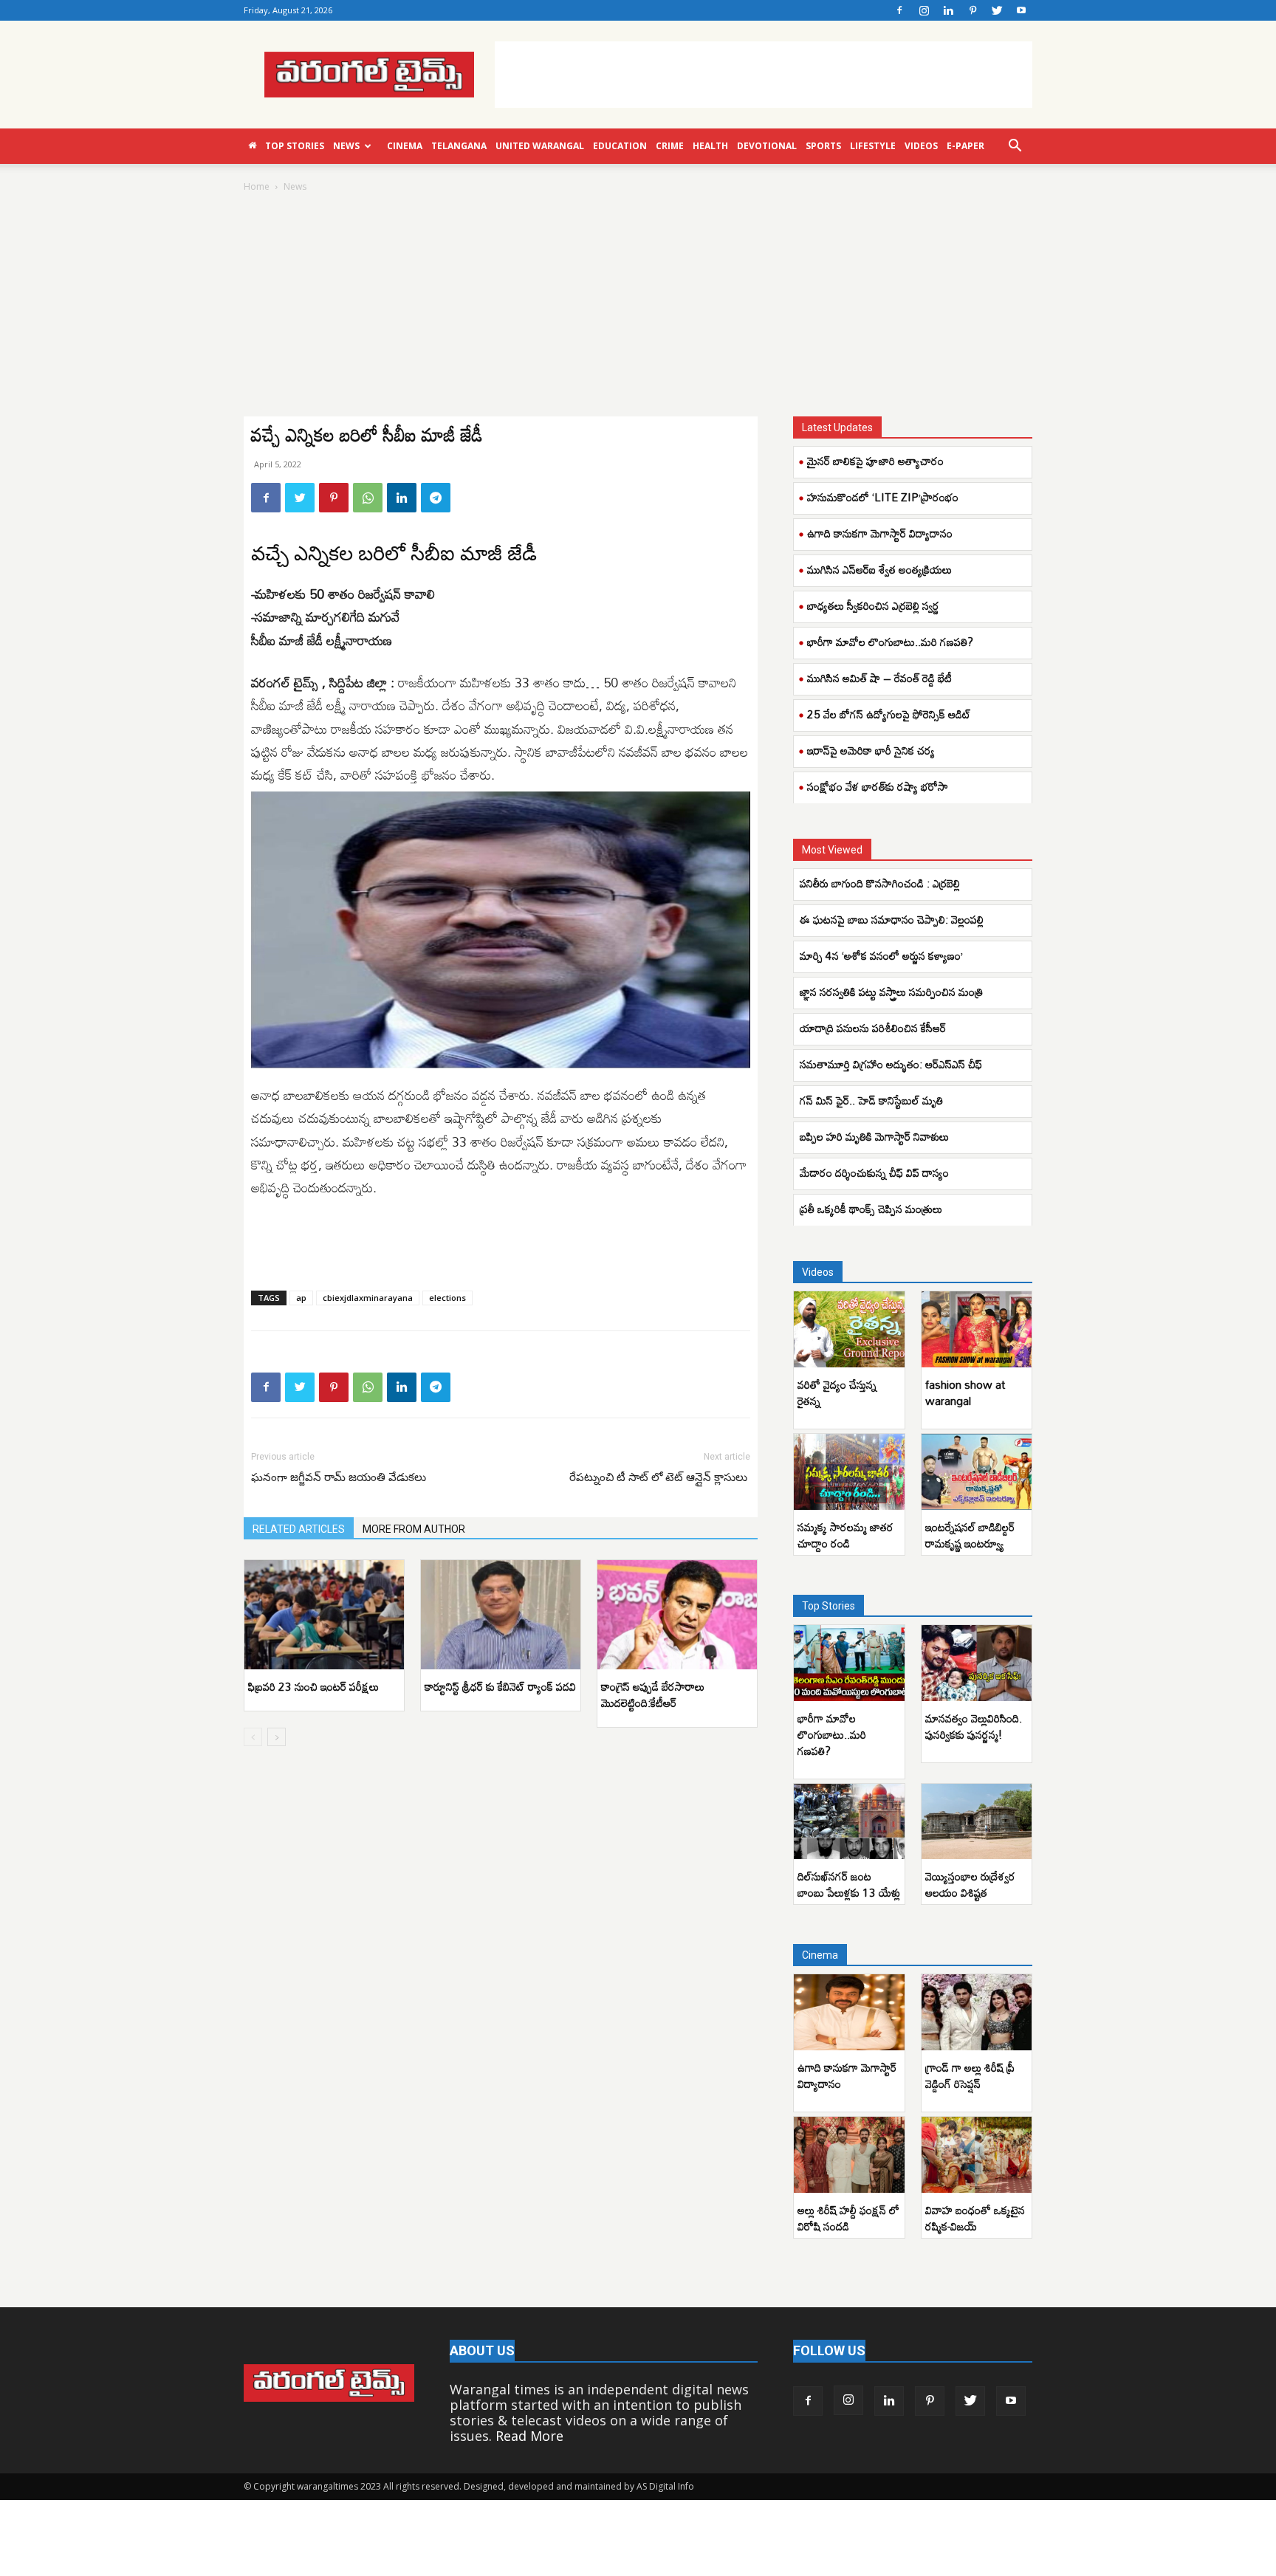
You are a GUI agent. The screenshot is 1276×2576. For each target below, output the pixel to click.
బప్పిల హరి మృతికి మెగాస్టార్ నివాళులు (874, 1136)
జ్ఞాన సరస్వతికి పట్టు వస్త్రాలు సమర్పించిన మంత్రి (891, 992)
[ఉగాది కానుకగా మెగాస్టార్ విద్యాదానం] (849, 2012)
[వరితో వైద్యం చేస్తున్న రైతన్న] (849, 1329)
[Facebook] (899, 10)
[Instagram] (924, 10)
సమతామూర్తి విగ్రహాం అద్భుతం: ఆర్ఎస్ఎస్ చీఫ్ (891, 1064)
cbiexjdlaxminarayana (368, 1298)
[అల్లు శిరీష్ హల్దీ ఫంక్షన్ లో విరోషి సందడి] (849, 2155)
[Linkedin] (948, 10)
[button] (1015, 146)
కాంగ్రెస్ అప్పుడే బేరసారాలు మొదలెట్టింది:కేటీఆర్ (653, 1694)
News (346, 146)
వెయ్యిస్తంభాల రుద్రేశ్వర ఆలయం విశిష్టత (970, 1884)
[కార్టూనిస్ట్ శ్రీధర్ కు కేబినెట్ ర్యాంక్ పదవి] (501, 1615)
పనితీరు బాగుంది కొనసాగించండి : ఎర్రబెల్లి (880, 883)
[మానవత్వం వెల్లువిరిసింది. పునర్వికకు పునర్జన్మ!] (977, 1663)
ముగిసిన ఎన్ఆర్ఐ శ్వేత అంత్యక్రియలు (879, 569)
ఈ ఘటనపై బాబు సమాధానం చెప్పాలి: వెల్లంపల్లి (892, 919)
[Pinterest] (973, 10)
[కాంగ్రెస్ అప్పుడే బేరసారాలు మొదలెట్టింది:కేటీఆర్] (677, 1615)
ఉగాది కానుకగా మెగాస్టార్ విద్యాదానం (880, 533)
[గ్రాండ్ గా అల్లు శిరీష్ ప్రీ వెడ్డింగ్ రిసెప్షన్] (977, 2012)
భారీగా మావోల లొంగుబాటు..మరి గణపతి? (890, 642)
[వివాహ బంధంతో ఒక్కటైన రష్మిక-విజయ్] (977, 2155)
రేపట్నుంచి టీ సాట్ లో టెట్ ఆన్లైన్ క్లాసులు (660, 1477)
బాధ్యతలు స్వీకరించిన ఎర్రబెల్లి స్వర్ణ (873, 605)
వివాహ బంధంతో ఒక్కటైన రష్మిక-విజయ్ (975, 2218)
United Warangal (540, 146)
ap (301, 1298)
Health (710, 146)
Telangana (459, 146)
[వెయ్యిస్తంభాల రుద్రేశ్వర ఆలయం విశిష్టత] (977, 1822)
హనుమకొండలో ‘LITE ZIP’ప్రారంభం (883, 497)
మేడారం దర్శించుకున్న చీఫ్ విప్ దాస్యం (874, 1172)
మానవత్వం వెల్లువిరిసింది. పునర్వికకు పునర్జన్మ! (974, 1726)
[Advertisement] (764, 75)
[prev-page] (253, 1737)
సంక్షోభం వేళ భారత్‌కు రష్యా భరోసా (878, 786)
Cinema (405, 146)
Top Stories (295, 146)
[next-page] (277, 1737)
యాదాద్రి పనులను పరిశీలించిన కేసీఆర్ (873, 1028)
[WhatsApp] (368, 498)
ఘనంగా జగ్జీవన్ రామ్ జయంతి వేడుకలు (339, 1477)
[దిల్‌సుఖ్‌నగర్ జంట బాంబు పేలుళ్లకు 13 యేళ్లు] (849, 1822)
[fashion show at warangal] (977, 1329)
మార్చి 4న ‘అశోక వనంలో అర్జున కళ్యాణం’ (881, 955)
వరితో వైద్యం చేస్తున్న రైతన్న (837, 1392)
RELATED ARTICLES (299, 1529)
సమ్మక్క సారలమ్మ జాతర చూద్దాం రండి (845, 1535)
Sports (823, 146)
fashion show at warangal (965, 1392)
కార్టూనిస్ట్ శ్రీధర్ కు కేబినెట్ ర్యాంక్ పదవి (500, 1686)
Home (257, 186)
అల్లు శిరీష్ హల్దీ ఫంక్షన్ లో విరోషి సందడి (848, 2218)
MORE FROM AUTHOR (414, 1529)
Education (620, 146)
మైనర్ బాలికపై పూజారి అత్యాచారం (875, 461)
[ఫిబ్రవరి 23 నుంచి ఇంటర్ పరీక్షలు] (324, 1615)
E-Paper (965, 146)
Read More (529, 2436)
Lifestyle (873, 146)
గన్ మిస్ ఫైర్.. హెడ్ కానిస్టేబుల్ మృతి (871, 1100)
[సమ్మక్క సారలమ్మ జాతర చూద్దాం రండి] (849, 1472)
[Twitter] (997, 10)
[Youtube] (1021, 10)
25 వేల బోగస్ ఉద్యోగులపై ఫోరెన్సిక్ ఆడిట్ (889, 714)
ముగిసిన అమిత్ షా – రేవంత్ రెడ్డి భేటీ (879, 678)
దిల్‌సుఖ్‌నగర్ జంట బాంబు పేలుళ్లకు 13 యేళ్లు (849, 1884)
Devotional (767, 146)
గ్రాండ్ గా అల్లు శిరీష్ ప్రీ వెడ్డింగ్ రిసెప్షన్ (970, 2075)
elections (447, 1298)
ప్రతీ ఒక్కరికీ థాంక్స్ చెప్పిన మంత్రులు (871, 1209)
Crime (670, 146)
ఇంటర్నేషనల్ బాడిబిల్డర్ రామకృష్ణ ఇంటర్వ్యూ (970, 1535)
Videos (921, 146)
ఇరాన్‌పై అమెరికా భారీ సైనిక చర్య (871, 750)
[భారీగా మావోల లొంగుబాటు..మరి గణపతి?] (849, 1663)
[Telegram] (436, 498)
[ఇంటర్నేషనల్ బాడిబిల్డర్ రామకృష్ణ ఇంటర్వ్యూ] (977, 1472)
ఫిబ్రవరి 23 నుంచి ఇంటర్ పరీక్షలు (313, 1686)
